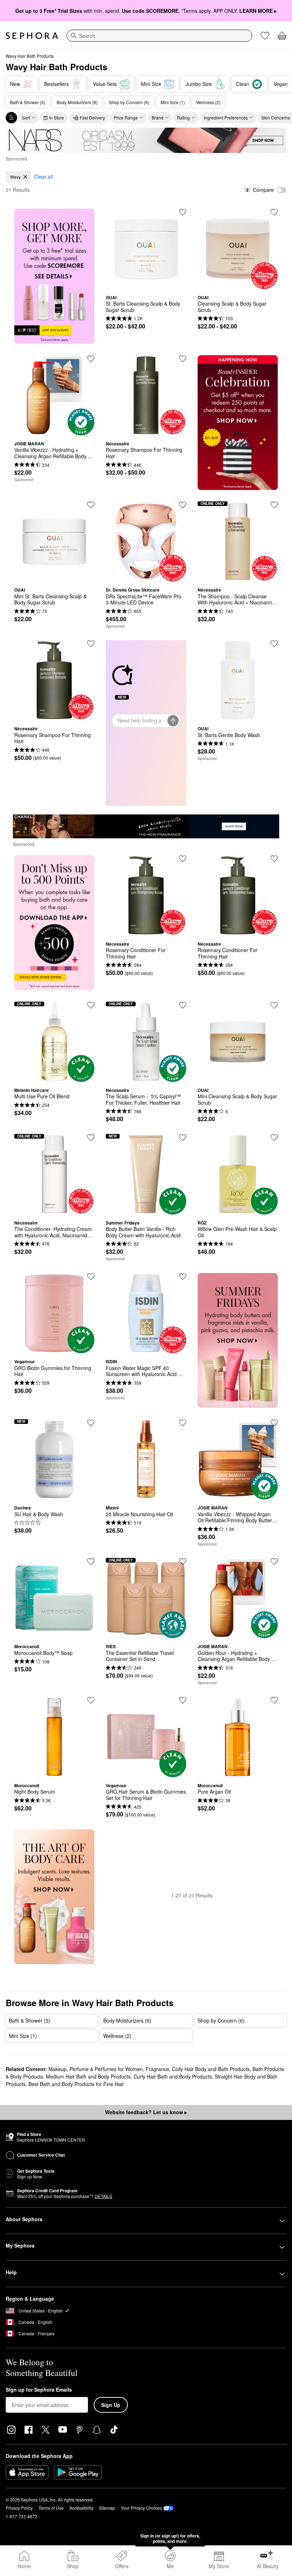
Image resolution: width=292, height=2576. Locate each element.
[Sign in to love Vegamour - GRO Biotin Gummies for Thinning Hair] (91, 1277)
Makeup (58, 2069)
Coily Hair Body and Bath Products (211, 2069)
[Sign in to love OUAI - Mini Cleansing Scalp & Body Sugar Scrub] (274, 1005)
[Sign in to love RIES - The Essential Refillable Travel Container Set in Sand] (183, 1562)
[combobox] (159, 36)
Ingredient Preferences (226, 117)
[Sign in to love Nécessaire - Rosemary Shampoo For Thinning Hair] (183, 359)
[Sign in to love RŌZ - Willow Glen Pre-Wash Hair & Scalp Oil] (274, 1138)
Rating (183, 117)
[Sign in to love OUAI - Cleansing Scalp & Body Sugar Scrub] (274, 212)
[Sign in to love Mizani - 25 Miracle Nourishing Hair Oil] (183, 1423)
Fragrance (157, 2069)
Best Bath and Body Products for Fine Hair (76, 2084)
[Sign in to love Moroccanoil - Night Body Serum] (91, 1700)
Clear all (43, 177)
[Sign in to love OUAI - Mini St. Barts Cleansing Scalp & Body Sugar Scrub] (91, 505)
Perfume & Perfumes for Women (106, 2069)
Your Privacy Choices (141, 2508)
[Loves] (265, 36)
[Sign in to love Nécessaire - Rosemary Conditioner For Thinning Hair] (183, 859)
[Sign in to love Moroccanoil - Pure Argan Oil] (274, 1700)
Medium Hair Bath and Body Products (88, 2076)
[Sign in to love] (91, 359)
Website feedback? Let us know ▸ (146, 2112)
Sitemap (107, 2508)
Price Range (126, 117)
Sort (26, 117)
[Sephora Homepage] (32, 36)
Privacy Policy (19, 2508)
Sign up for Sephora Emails (39, 2390)
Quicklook (146, 284)
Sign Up (111, 2405)
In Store (57, 117)
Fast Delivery (92, 117)
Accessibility (81, 2508)
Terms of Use (51, 2508)
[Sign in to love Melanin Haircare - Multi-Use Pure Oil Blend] (91, 1005)
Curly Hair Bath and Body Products (173, 2076)
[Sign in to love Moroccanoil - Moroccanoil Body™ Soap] (91, 1562)
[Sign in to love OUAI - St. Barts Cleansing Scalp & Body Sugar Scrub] (183, 212)
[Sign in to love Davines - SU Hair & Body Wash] (91, 1423)
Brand (158, 117)
